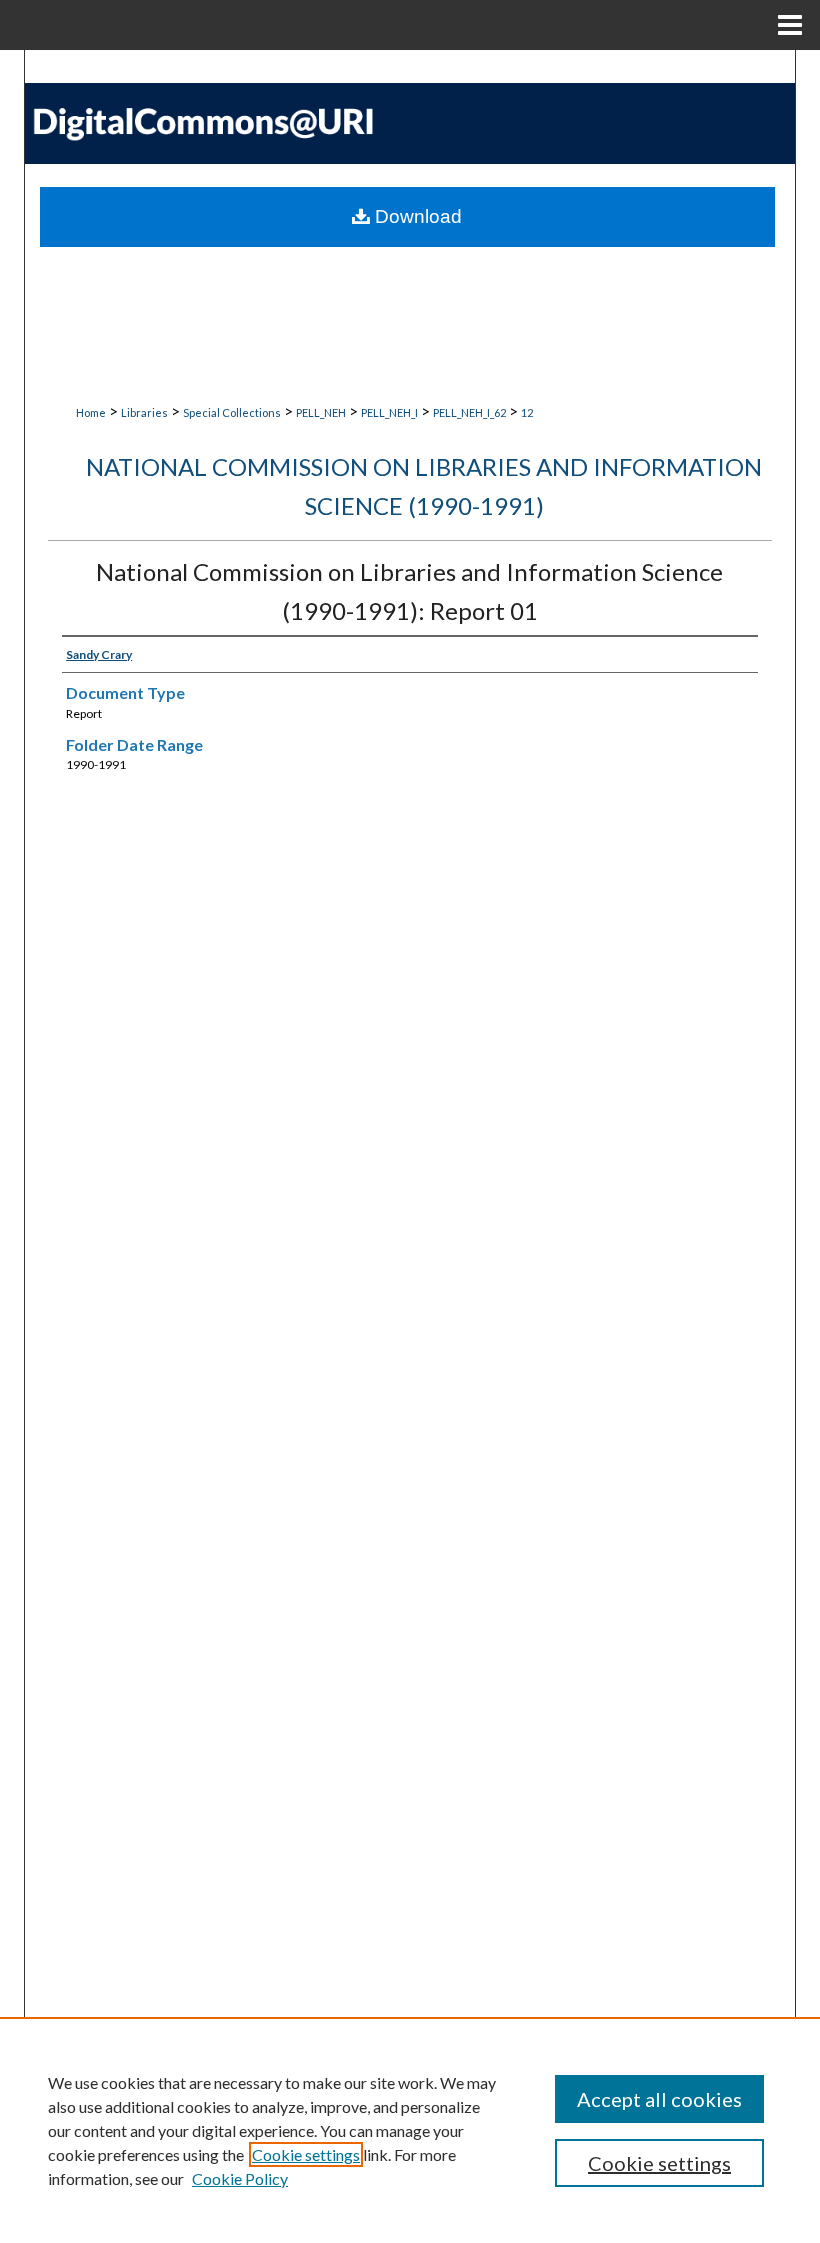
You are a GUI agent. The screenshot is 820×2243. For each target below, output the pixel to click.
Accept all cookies (659, 2099)
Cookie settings (306, 2154)
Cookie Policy (240, 2178)
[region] (410, 2130)
